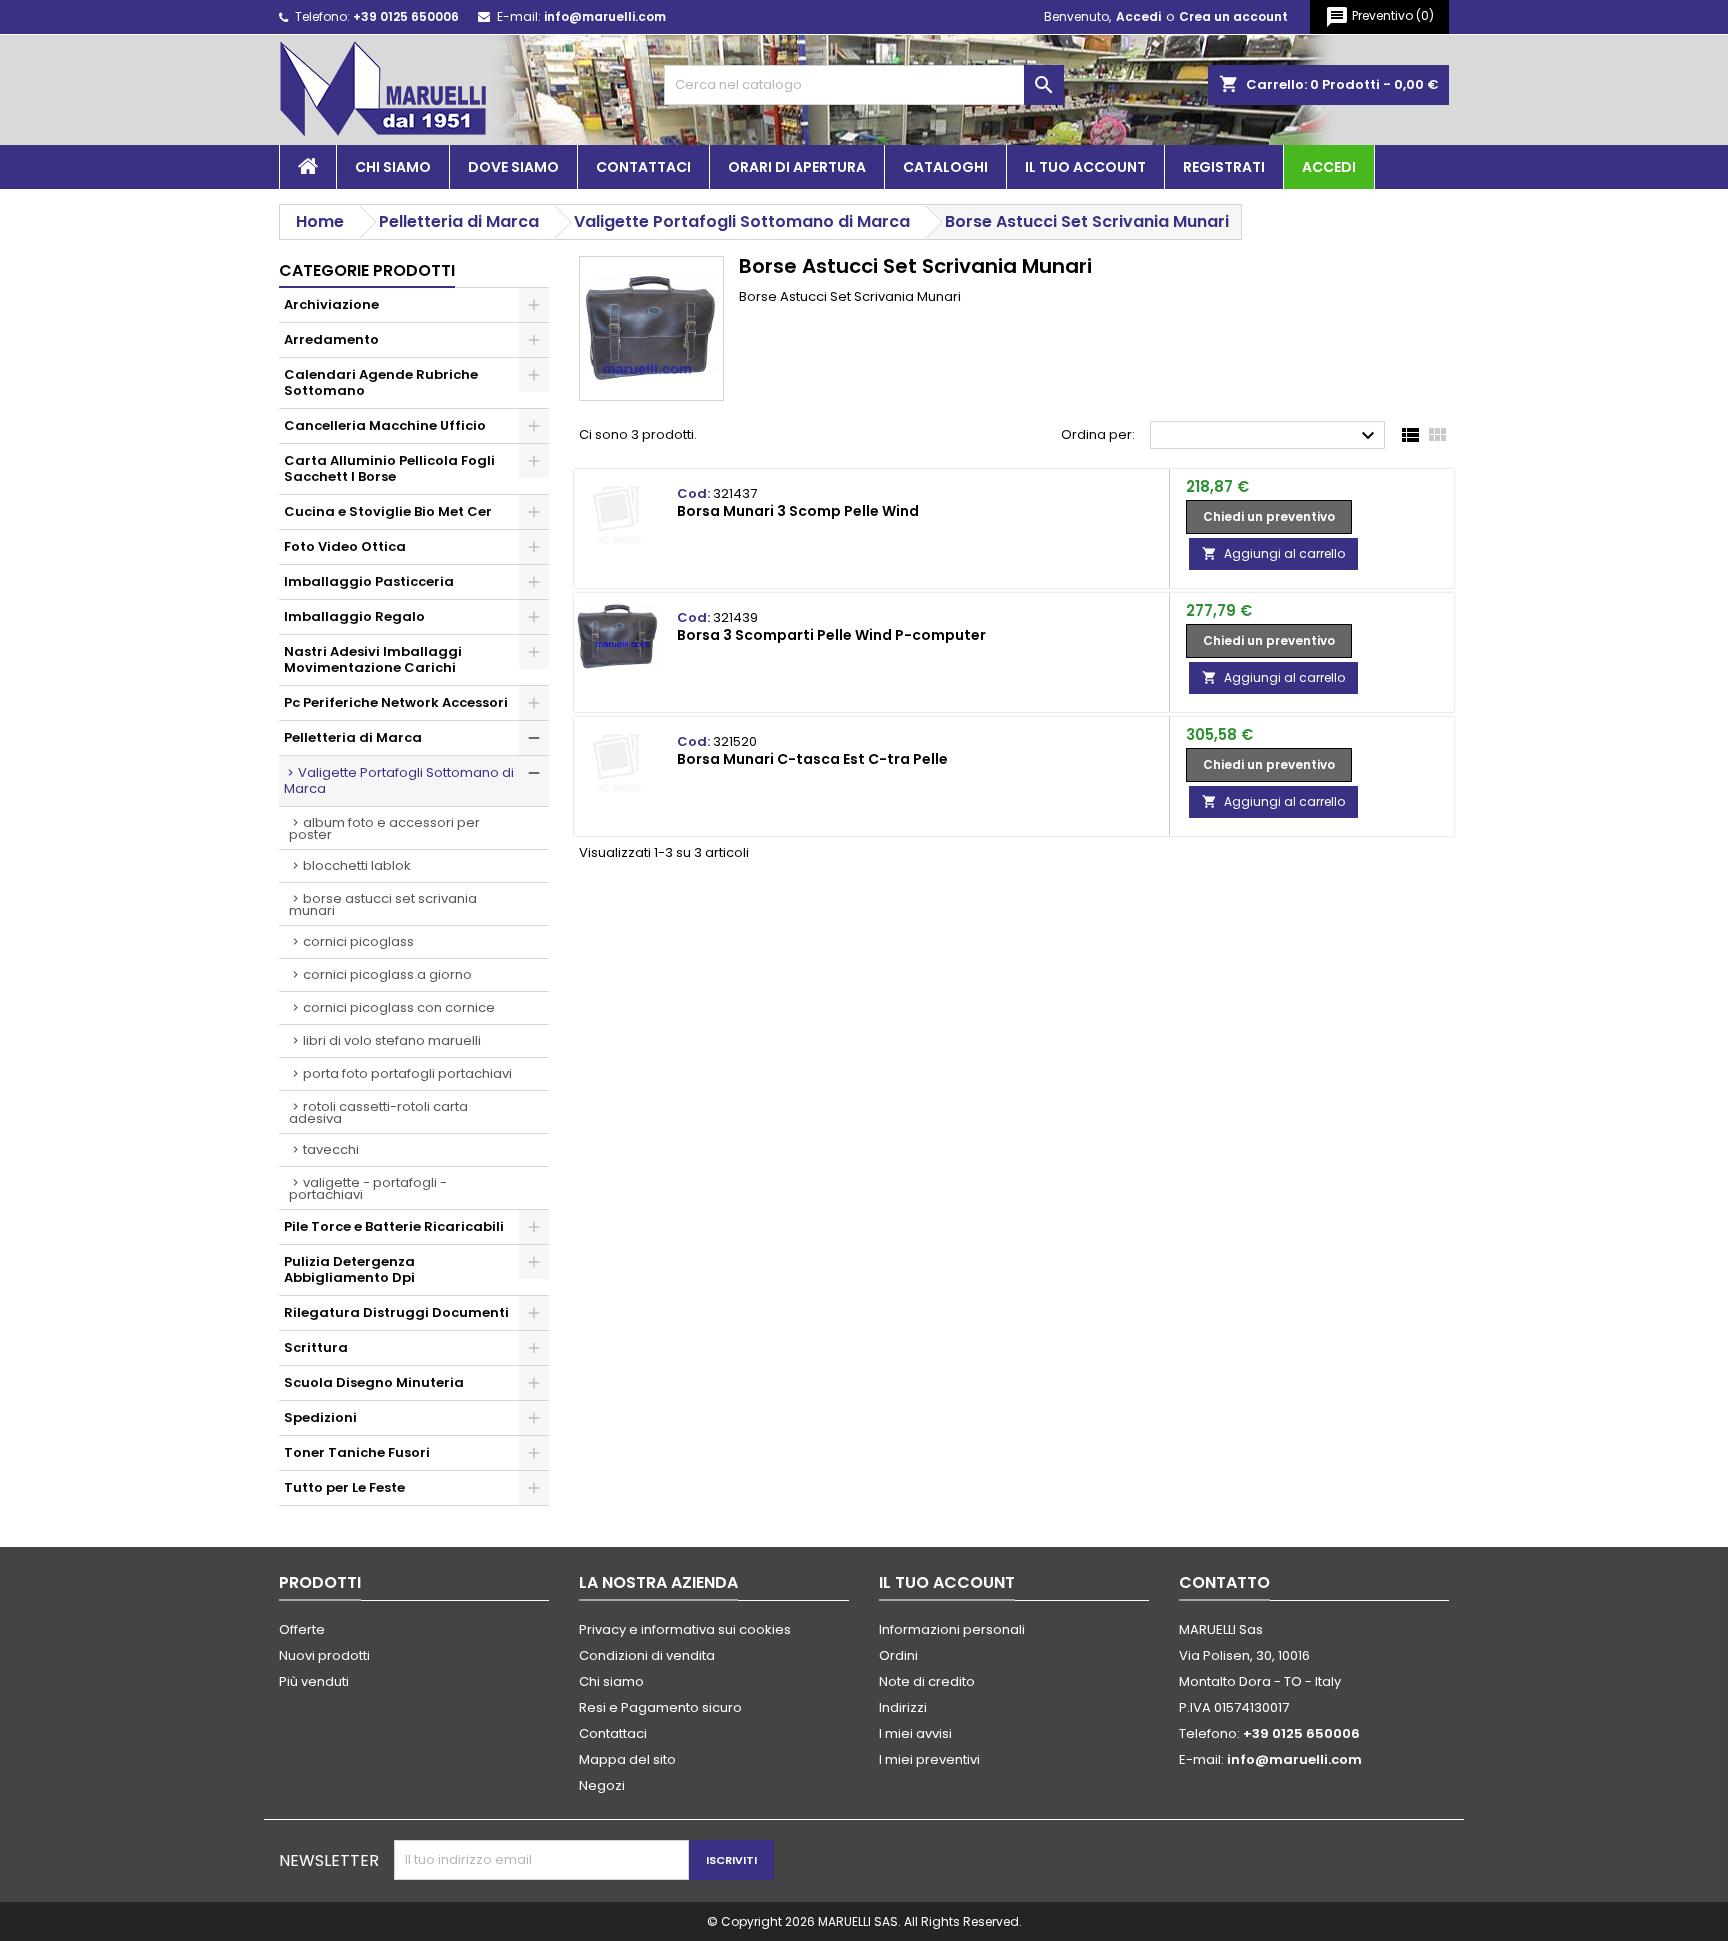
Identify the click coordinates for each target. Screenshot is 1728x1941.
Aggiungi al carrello (1273, 553)
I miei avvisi (915, 1733)
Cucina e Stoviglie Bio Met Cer (388, 511)
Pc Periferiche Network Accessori (396, 702)
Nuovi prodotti (324, 1655)
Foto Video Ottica (345, 546)
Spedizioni (320, 1417)
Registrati (1224, 167)
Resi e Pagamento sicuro (660, 1707)
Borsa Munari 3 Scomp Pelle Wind (798, 511)
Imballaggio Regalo (354, 616)
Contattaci (643, 167)
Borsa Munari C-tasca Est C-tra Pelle (812, 759)
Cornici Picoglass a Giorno (387, 974)
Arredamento (331, 339)
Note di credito (927, 1681)
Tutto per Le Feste (344, 1487)
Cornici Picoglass (358, 941)
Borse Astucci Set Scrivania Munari (383, 904)
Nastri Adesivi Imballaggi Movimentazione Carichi (373, 659)
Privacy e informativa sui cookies (685, 1629)
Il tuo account (1085, 167)
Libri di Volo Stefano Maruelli (392, 1040)
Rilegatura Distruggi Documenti (396, 1312)
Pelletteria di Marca (353, 737)
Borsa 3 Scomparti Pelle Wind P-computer (831, 635)
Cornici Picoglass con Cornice (399, 1007)
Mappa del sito (627, 1759)
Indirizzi (903, 1707)
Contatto (1224, 1582)
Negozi (602, 1785)
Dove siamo (513, 167)
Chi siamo (393, 167)
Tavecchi (331, 1149)
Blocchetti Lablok (357, 865)
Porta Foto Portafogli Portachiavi (407, 1073)
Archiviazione (331, 304)
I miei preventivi (929, 1759)
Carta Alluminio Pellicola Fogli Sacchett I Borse (389, 468)
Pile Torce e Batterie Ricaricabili (394, 1226)
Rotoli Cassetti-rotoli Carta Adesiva (378, 1112)
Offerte (302, 1629)
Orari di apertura (797, 167)
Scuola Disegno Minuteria (374, 1382)
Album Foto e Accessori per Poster (384, 828)
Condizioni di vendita (647, 1655)
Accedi (1138, 16)
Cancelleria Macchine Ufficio (385, 425)
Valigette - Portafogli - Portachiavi (368, 1188)
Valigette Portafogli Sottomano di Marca (399, 780)
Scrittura (316, 1347)
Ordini (898, 1655)
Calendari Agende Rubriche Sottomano (381, 382)
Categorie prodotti (367, 270)
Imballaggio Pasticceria (369, 581)
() (1379, 17)
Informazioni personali (952, 1629)
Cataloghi (945, 167)
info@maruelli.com (605, 16)
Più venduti (314, 1681)
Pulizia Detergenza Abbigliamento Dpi (349, 1269)
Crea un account (1233, 16)
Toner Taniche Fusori (357, 1452)
